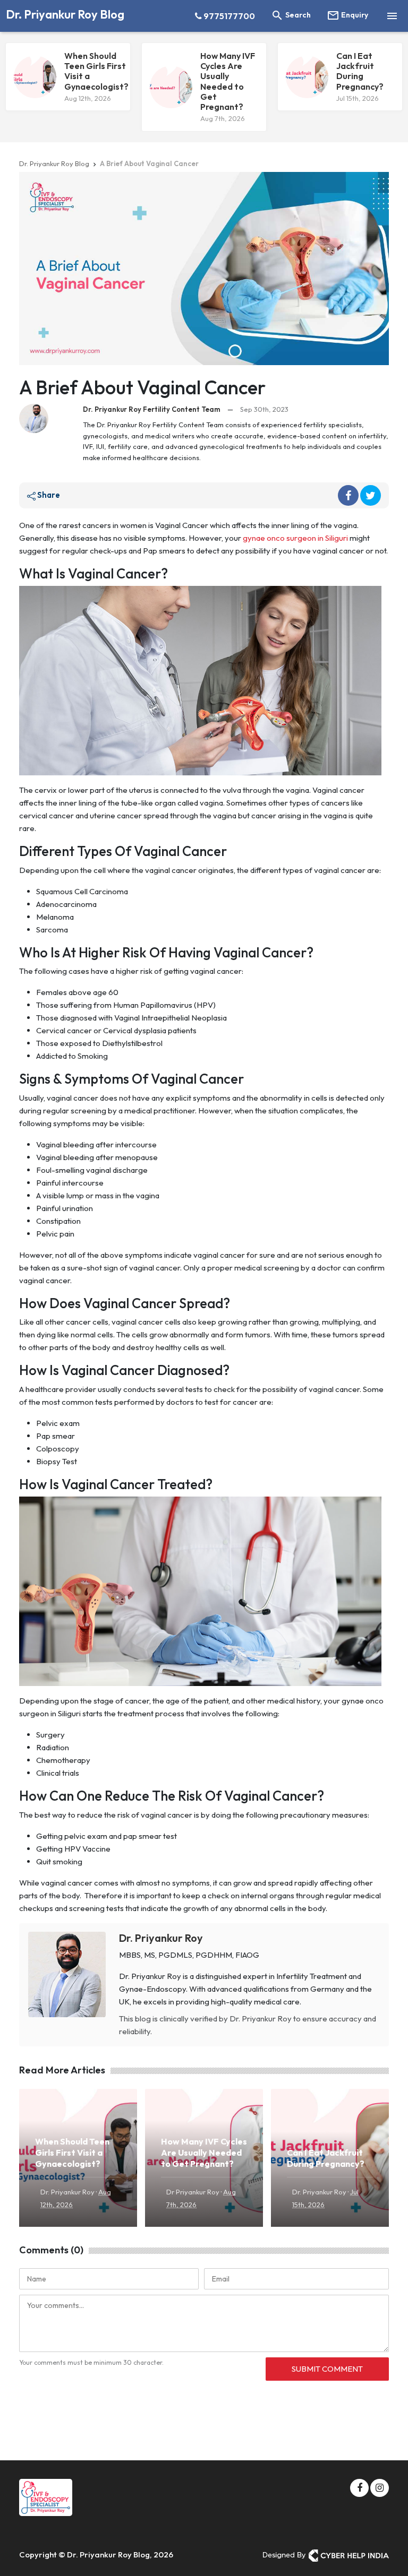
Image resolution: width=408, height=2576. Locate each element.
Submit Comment (327, 2369)
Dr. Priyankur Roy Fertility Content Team (152, 409)
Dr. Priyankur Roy (161, 1938)
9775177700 (228, 16)
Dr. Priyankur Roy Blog (65, 14)
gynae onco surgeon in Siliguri (295, 538)
